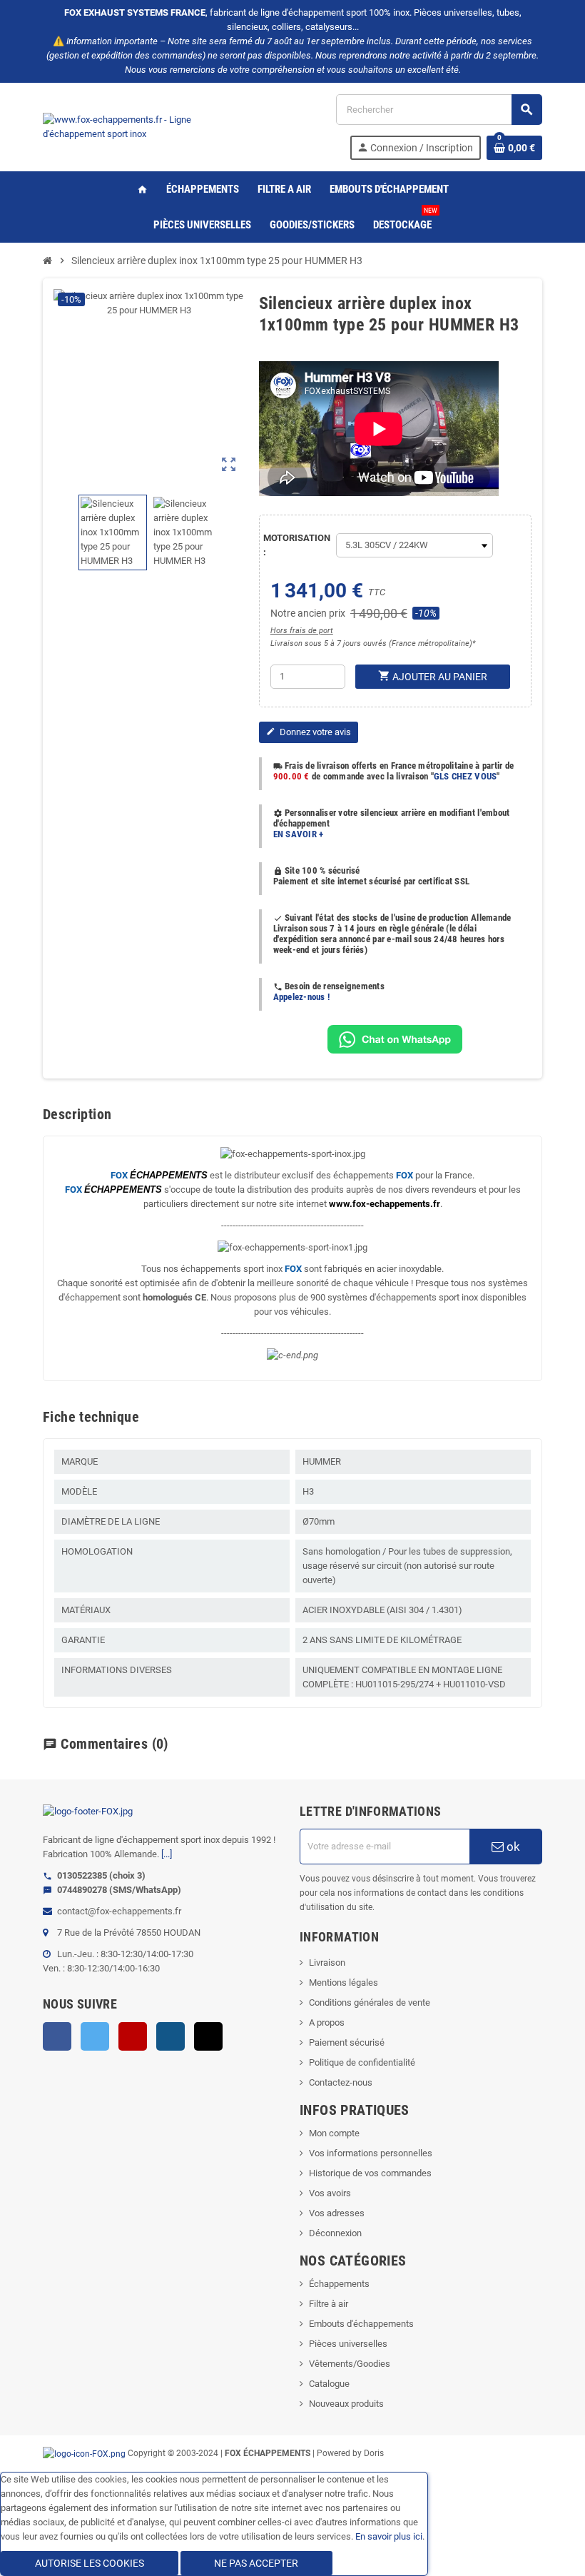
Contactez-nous (341, 2082)
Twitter (95, 2036)
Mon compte (334, 2133)
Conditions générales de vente (370, 2002)
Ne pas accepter (256, 2563)
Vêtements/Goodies (350, 2364)
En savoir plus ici (389, 2536)
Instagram (171, 2036)
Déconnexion (335, 2233)
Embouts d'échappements (361, 2324)
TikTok (208, 2036)
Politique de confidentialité (362, 2062)
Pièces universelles (348, 2344)
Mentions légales (344, 1982)
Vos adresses (337, 2213)
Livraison (327, 1963)
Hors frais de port (302, 631)
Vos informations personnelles (371, 2153)
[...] (167, 1854)
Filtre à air (329, 2304)
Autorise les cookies (90, 2563)
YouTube (133, 2036)
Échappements (339, 2284)
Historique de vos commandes (370, 2173)
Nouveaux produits (346, 2404)
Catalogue (329, 2384)
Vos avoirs (330, 2193)
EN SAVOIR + (299, 834)
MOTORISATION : (296, 545)
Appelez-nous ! (302, 997)
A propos (327, 2022)
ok (512, 1847)
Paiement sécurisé (347, 2042)
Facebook (57, 2036)
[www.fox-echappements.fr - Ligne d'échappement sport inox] (143, 126)
